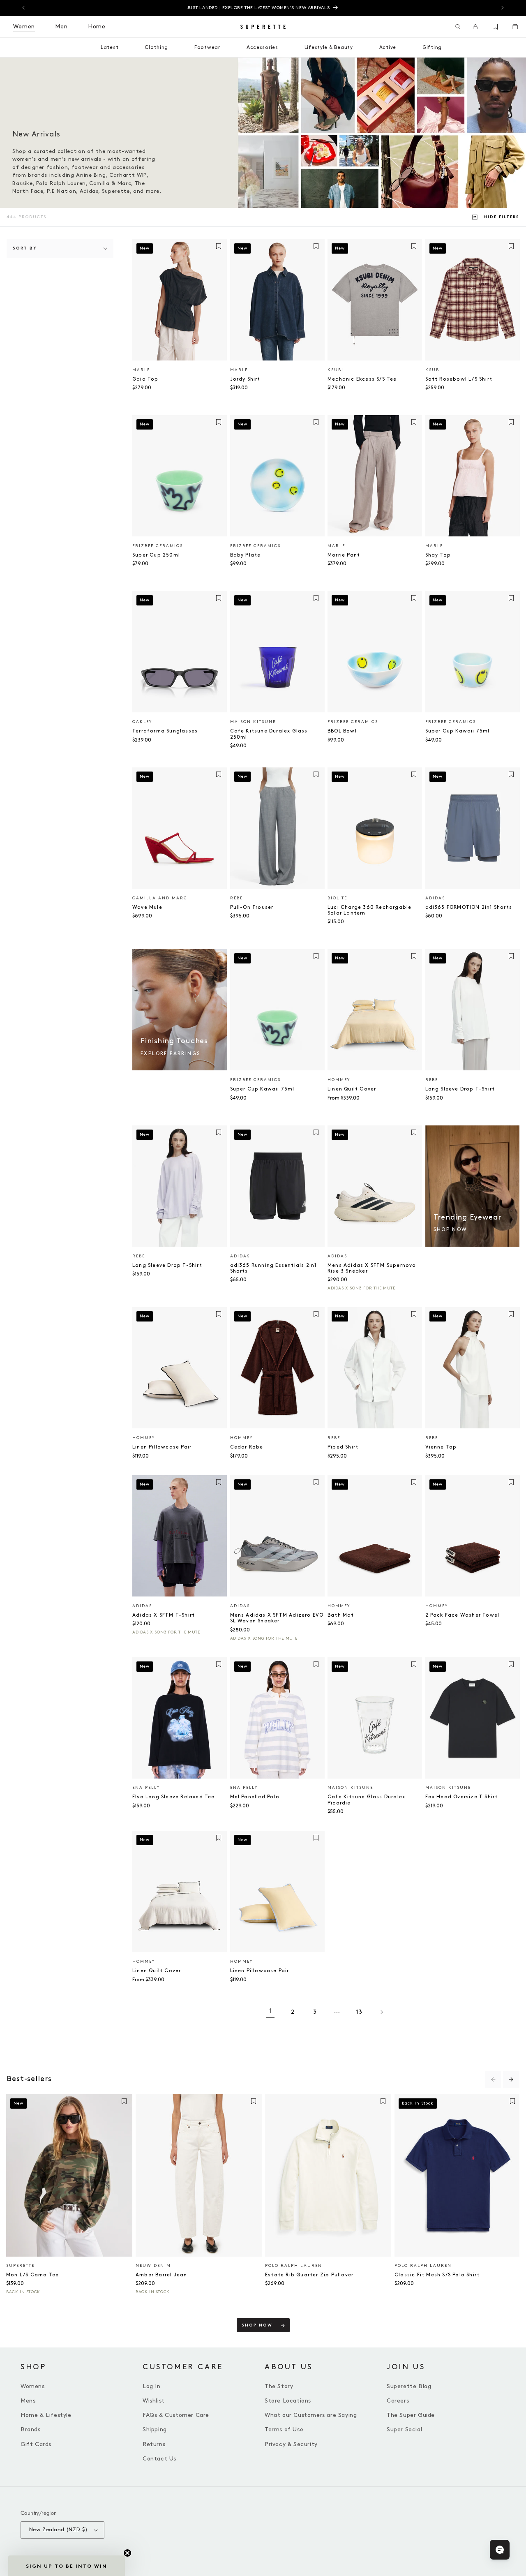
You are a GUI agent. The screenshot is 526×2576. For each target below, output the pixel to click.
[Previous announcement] (23, 8)
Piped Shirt (343, 1447)
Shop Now (257, 2325)
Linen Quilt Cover (352, 1089)
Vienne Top (441, 1447)
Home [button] (97, 27)
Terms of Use (284, 2429)
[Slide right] (511, 2079)
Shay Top (438, 555)
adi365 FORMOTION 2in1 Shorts (469, 907)
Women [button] (24, 27)
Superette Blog (409, 2386)
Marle (141, 370)
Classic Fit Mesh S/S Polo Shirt (437, 2275)
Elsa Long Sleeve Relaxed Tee (174, 1797)
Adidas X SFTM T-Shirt (164, 1615)
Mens (28, 2401)
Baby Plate (246, 555)
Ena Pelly (146, 1788)
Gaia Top (145, 379)
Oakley (142, 722)
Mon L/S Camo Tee (32, 2275)
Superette (20, 2266)
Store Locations (288, 2401)
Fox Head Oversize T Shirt (462, 1797)
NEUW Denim (153, 2266)
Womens (33, 2386)
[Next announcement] (503, 8)
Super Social (404, 2429)
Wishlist (154, 2401)
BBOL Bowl (342, 731)
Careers (398, 2401)
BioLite (337, 898)
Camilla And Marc (160, 898)
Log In (152, 2386)
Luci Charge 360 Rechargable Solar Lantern (369, 910)
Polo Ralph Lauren (294, 2266)
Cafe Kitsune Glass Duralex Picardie (366, 1800)
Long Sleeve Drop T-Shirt (460, 1089)
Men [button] (61, 27)
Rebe (236, 898)
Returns (154, 2444)
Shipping (155, 2429)
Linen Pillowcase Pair (162, 1447)
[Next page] (381, 2012)
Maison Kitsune (253, 722)
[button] (458, 27)
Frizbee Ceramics (158, 546)
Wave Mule (147, 907)
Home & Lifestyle (46, 2415)
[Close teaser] (127, 2553)
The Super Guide (411, 2415)
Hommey (339, 1080)
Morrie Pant (344, 555)
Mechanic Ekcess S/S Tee (362, 379)
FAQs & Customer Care (176, 2415)
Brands (31, 2429)
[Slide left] (493, 2079)
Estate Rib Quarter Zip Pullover (309, 2275)
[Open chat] (500, 2550)
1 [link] (271, 2011)
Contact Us (159, 2459)
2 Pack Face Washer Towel (463, 1615)
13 (359, 2012)
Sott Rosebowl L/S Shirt (459, 379)
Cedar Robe (247, 1447)
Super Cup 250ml (156, 555)
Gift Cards (36, 2444)
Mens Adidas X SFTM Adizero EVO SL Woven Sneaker (277, 1618)
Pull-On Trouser (252, 907)
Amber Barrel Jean (161, 2275)
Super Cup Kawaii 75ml (458, 731)
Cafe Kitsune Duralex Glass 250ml (269, 734)
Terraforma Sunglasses (165, 731)
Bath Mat (341, 1615)
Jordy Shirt (245, 379)
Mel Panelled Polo (255, 1797)
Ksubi (336, 370)
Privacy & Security (291, 2444)
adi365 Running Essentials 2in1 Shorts (273, 1268)
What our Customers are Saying (311, 2415)
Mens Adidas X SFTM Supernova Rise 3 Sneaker (372, 1268)
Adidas (435, 898)
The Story (279, 2386)
